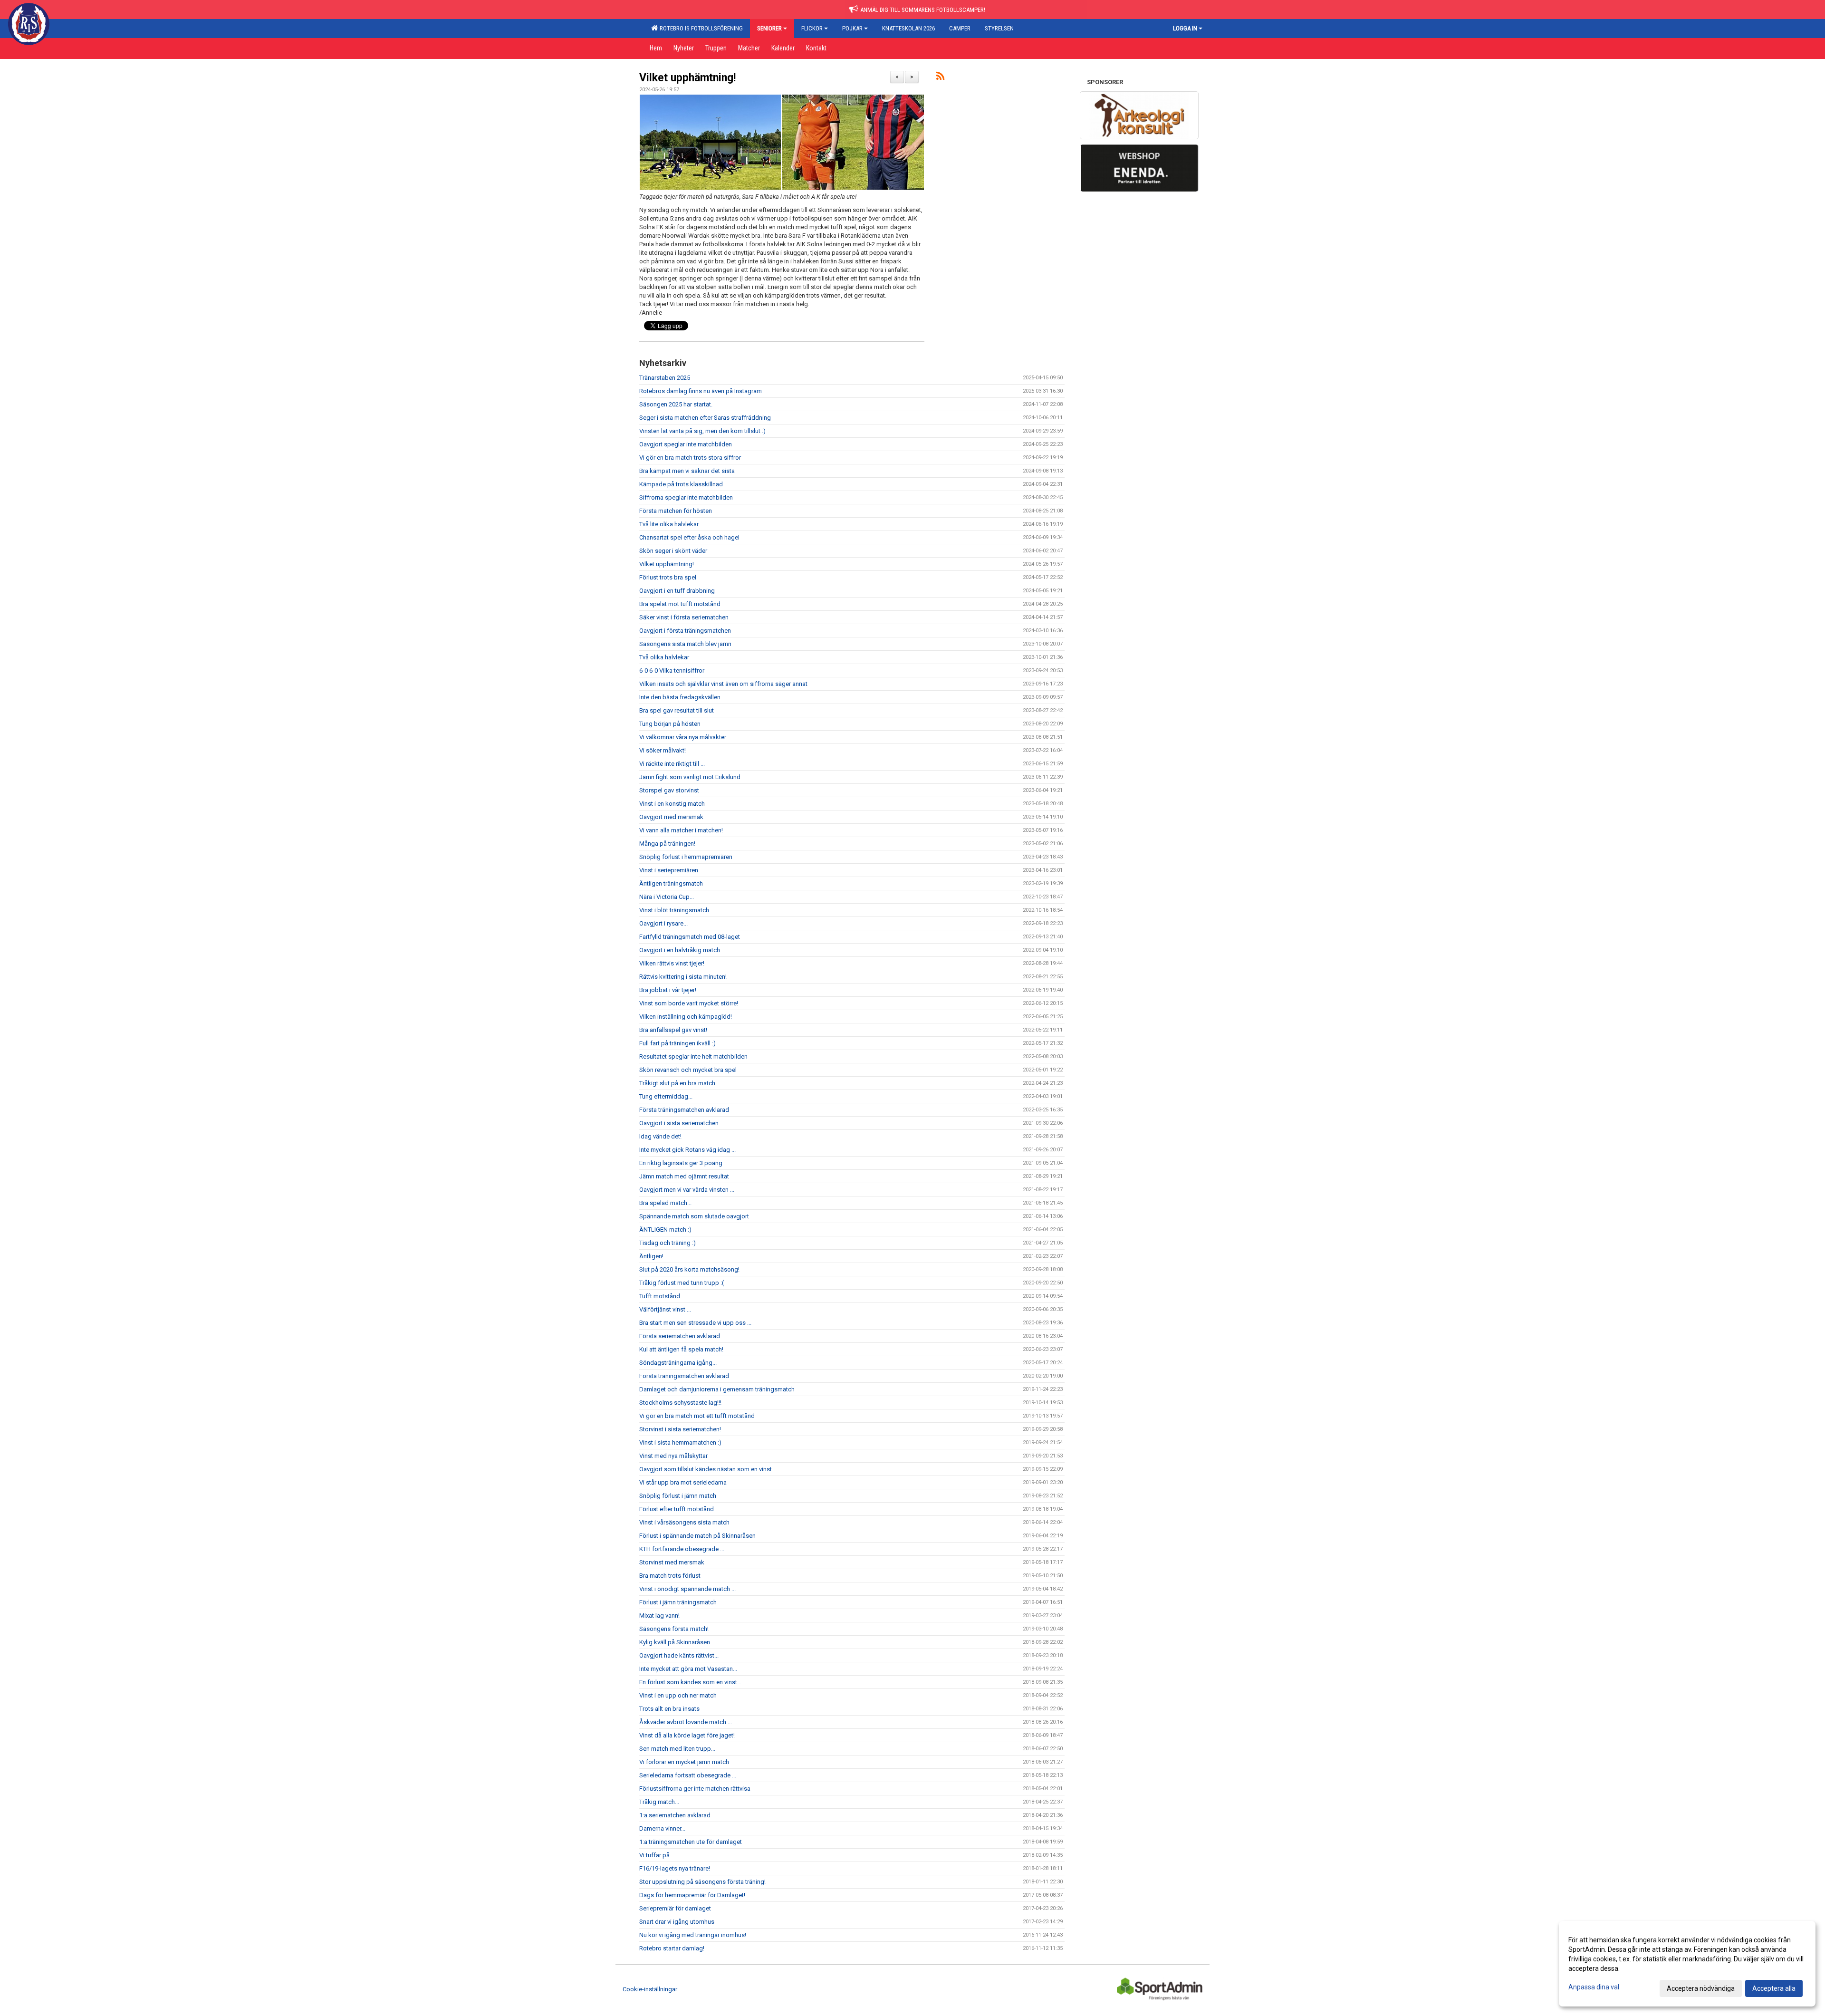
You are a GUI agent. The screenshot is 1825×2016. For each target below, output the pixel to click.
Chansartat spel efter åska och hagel (689, 537)
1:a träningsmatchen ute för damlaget (691, 1842)
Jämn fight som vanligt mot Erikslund (690, 777)
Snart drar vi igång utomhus (677, 1922)
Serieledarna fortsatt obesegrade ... (688, 1775)
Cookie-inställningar (650, 1989)
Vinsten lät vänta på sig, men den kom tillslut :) (702, 431)
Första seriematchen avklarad (680, 1336)
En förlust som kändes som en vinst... (690, 1682)
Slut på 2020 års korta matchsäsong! (689, 1269)
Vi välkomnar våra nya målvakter (683, 737)
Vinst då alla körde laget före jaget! (687, 1735)
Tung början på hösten (670, 724)
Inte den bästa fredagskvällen (680, 697)
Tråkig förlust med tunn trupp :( (682, 1283)
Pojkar (852, 28)
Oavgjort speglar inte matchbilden (686, 444)
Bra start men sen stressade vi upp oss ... (695, 1323)
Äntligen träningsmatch (671, 883)
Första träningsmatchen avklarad (684, 1110)
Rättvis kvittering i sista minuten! (683, 977)
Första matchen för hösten (676, 511)
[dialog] (1687, 1964)
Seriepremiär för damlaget (675, 1908)
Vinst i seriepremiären (669, 870)
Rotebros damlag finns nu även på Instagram (701, 391)
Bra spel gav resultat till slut (677, 710)
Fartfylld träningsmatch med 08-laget (690, 937)
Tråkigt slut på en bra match (677, 1083)
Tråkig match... (659, 1802)
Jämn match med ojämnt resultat (684, 1176)
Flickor (812, 28)
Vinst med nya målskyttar (673, 1456)
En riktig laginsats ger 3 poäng (681, 1163)
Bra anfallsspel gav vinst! (673, 1030)
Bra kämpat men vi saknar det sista (687, 471)
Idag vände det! (660, 1136)
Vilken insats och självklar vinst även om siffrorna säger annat (723, 684)
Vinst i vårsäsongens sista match (684, 1522)
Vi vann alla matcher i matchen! (681, 830)
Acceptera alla (1774, 1988)
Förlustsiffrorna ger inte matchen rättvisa (695, 1789)
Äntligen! (651, 1256)
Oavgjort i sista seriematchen (679, 1123)
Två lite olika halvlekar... (671, 524)
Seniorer (769, 28)
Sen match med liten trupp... (677, 1749)
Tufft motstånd (660, 1296)
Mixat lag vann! (659, 1616)
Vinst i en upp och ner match (678, 1695)
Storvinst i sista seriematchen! (680, 1429)
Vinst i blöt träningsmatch (674, 910)
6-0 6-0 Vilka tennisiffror (672, 670)
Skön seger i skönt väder (673, 551)
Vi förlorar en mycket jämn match (684, 1762)
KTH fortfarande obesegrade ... (682, 1549)
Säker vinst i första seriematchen (684, 617)
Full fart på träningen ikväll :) (677, 1043)
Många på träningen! (667, 844)
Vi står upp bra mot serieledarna (683, 1482)
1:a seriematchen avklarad (675, 1815)
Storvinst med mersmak (672, 1562)
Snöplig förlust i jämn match (678, 1496)
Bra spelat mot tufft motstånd (680, 604)
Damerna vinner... (662, 1828)
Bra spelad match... (665, 1203)
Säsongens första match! (674, 1629)
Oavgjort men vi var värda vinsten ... (687, 1190)
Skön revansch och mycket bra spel (688, 1070)
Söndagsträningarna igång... (678, 1363)
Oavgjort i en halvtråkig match (680, 950)
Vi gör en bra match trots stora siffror (690, 458)
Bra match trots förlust (670, 1576)
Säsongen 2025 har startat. (676, 404)
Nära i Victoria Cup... (667, 897)
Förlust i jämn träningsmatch (678, 1602)
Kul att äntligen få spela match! (681, 1349)
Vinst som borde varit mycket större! (689, 1003)
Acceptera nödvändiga (1701, 1988)
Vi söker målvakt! (663, 750)
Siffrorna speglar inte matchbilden (686, 497)
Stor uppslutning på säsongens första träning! (702, 1882)
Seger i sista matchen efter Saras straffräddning (705, 418)
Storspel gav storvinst (669, 790)
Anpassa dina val (1594, 1987)
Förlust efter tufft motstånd (677, 1509)
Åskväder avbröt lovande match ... (686, 1722)
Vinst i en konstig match (672, 804)
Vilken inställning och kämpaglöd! (686, 1017)
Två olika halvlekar (664, 657)
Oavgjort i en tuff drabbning (677, 591)
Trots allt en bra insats (669, 1709)
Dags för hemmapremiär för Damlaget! (692, 1895)
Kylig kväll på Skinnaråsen (675, 1642)
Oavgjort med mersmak (671, 817)
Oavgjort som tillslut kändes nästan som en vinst (706, 1469)
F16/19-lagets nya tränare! (675, 1868)
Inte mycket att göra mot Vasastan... (688, 1669)
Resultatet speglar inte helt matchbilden (693, 1056)
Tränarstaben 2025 (665, 378)
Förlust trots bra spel (668, 577)
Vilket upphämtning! (687, 78)
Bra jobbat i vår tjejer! (668, 990)
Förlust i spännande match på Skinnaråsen (697, 1536)
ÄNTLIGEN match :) (665, 1230)
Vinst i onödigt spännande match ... (687, 1589)
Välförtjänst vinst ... (665, 1309)
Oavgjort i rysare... (663, 923)
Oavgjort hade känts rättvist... (679, 1655)
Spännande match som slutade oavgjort (694, 1216)
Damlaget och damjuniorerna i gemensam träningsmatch (717, 1389)
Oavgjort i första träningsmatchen (685, 631)
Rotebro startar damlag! (672, 1948)
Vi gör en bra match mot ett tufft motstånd (697, 1416)
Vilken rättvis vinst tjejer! (672, 963)
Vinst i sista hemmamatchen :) (680, 1442)
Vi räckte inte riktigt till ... (672, 764)
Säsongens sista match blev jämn (685, 644)
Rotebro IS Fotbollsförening (700, 28)
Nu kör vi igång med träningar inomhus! (693, 1935)
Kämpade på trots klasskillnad (681, 484)
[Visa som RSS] (940, 78)
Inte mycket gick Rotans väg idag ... (687, 1150)
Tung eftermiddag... (666, 1096)
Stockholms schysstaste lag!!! (680, 1403)
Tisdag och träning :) (668, 1243)
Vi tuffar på (654, 1855)
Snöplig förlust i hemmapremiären (686, 857)
